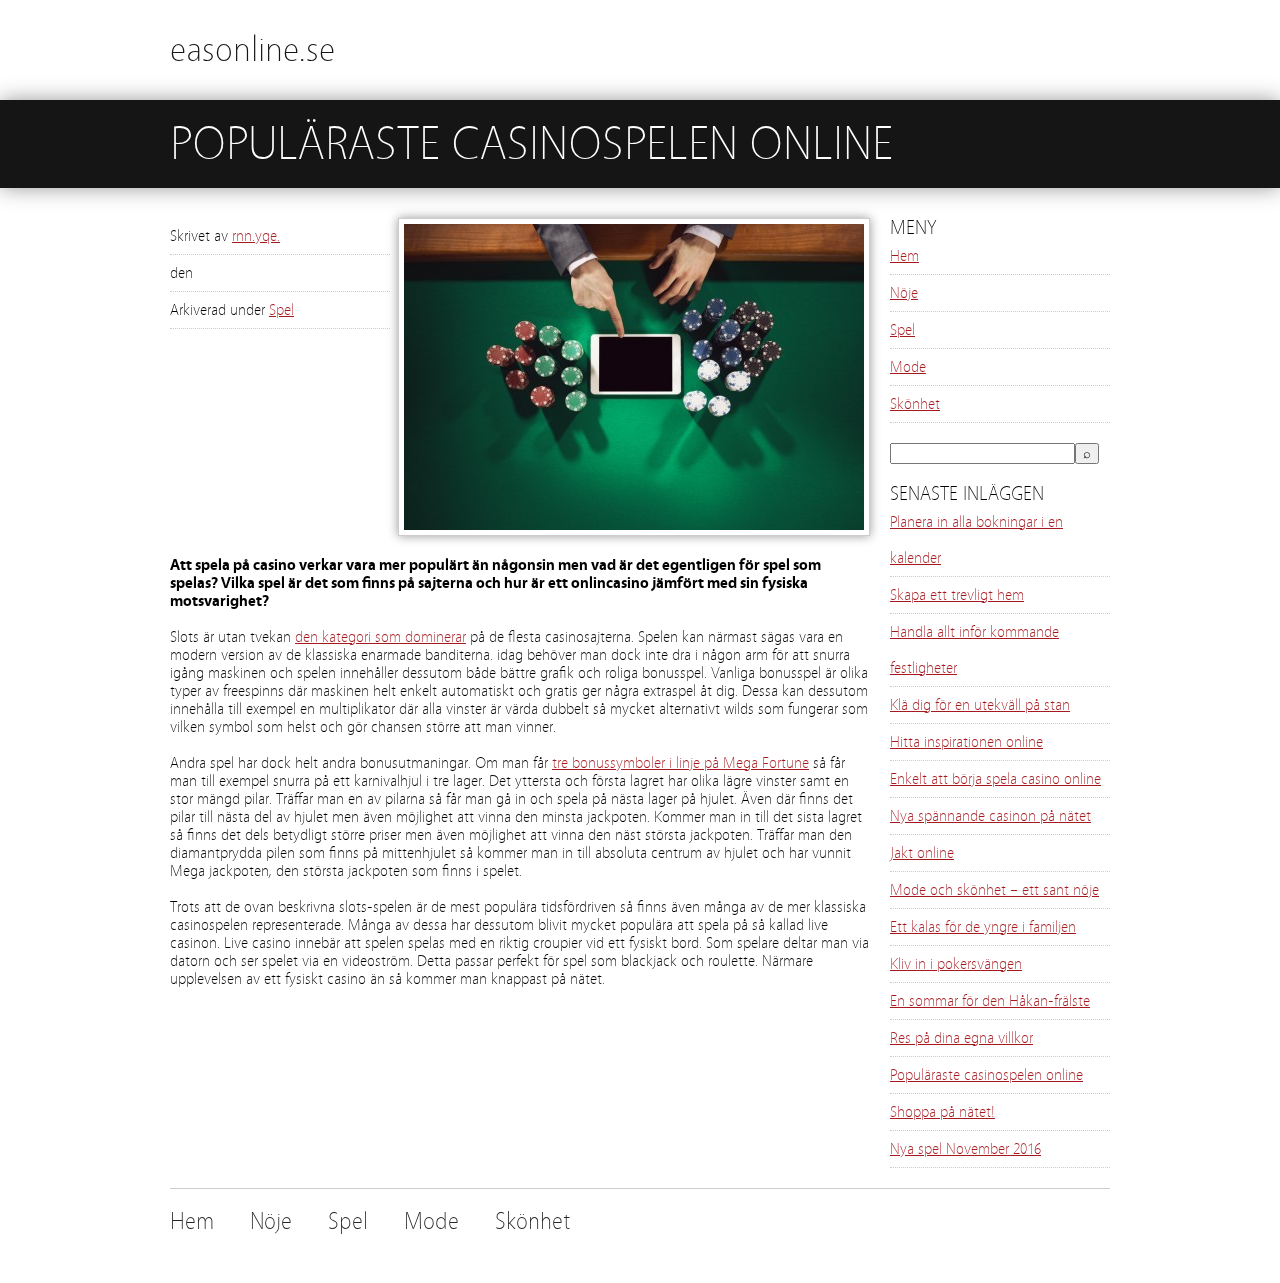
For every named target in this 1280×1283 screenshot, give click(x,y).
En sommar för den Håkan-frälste (990, 1001)
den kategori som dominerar (380, 637)
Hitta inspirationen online (966, 742)
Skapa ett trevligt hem (957, 595)
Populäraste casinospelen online (986, 1075)
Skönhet (915, 404)
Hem (904, 256)
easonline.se (252, 49)
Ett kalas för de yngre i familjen (983, 927)
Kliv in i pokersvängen (956, 964)
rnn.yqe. (256, 236)
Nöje (904, 293)
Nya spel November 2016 (965, 1149)
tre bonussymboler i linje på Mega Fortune (680, 763)
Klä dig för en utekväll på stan (980, 705)
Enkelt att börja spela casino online (995, 779)
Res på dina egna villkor (961, 1038)
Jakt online (922, 853)
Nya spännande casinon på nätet (990, 816)
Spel (281, 310)
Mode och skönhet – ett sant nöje (994, 890)
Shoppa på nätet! (942, 1112)
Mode (908, 367)
